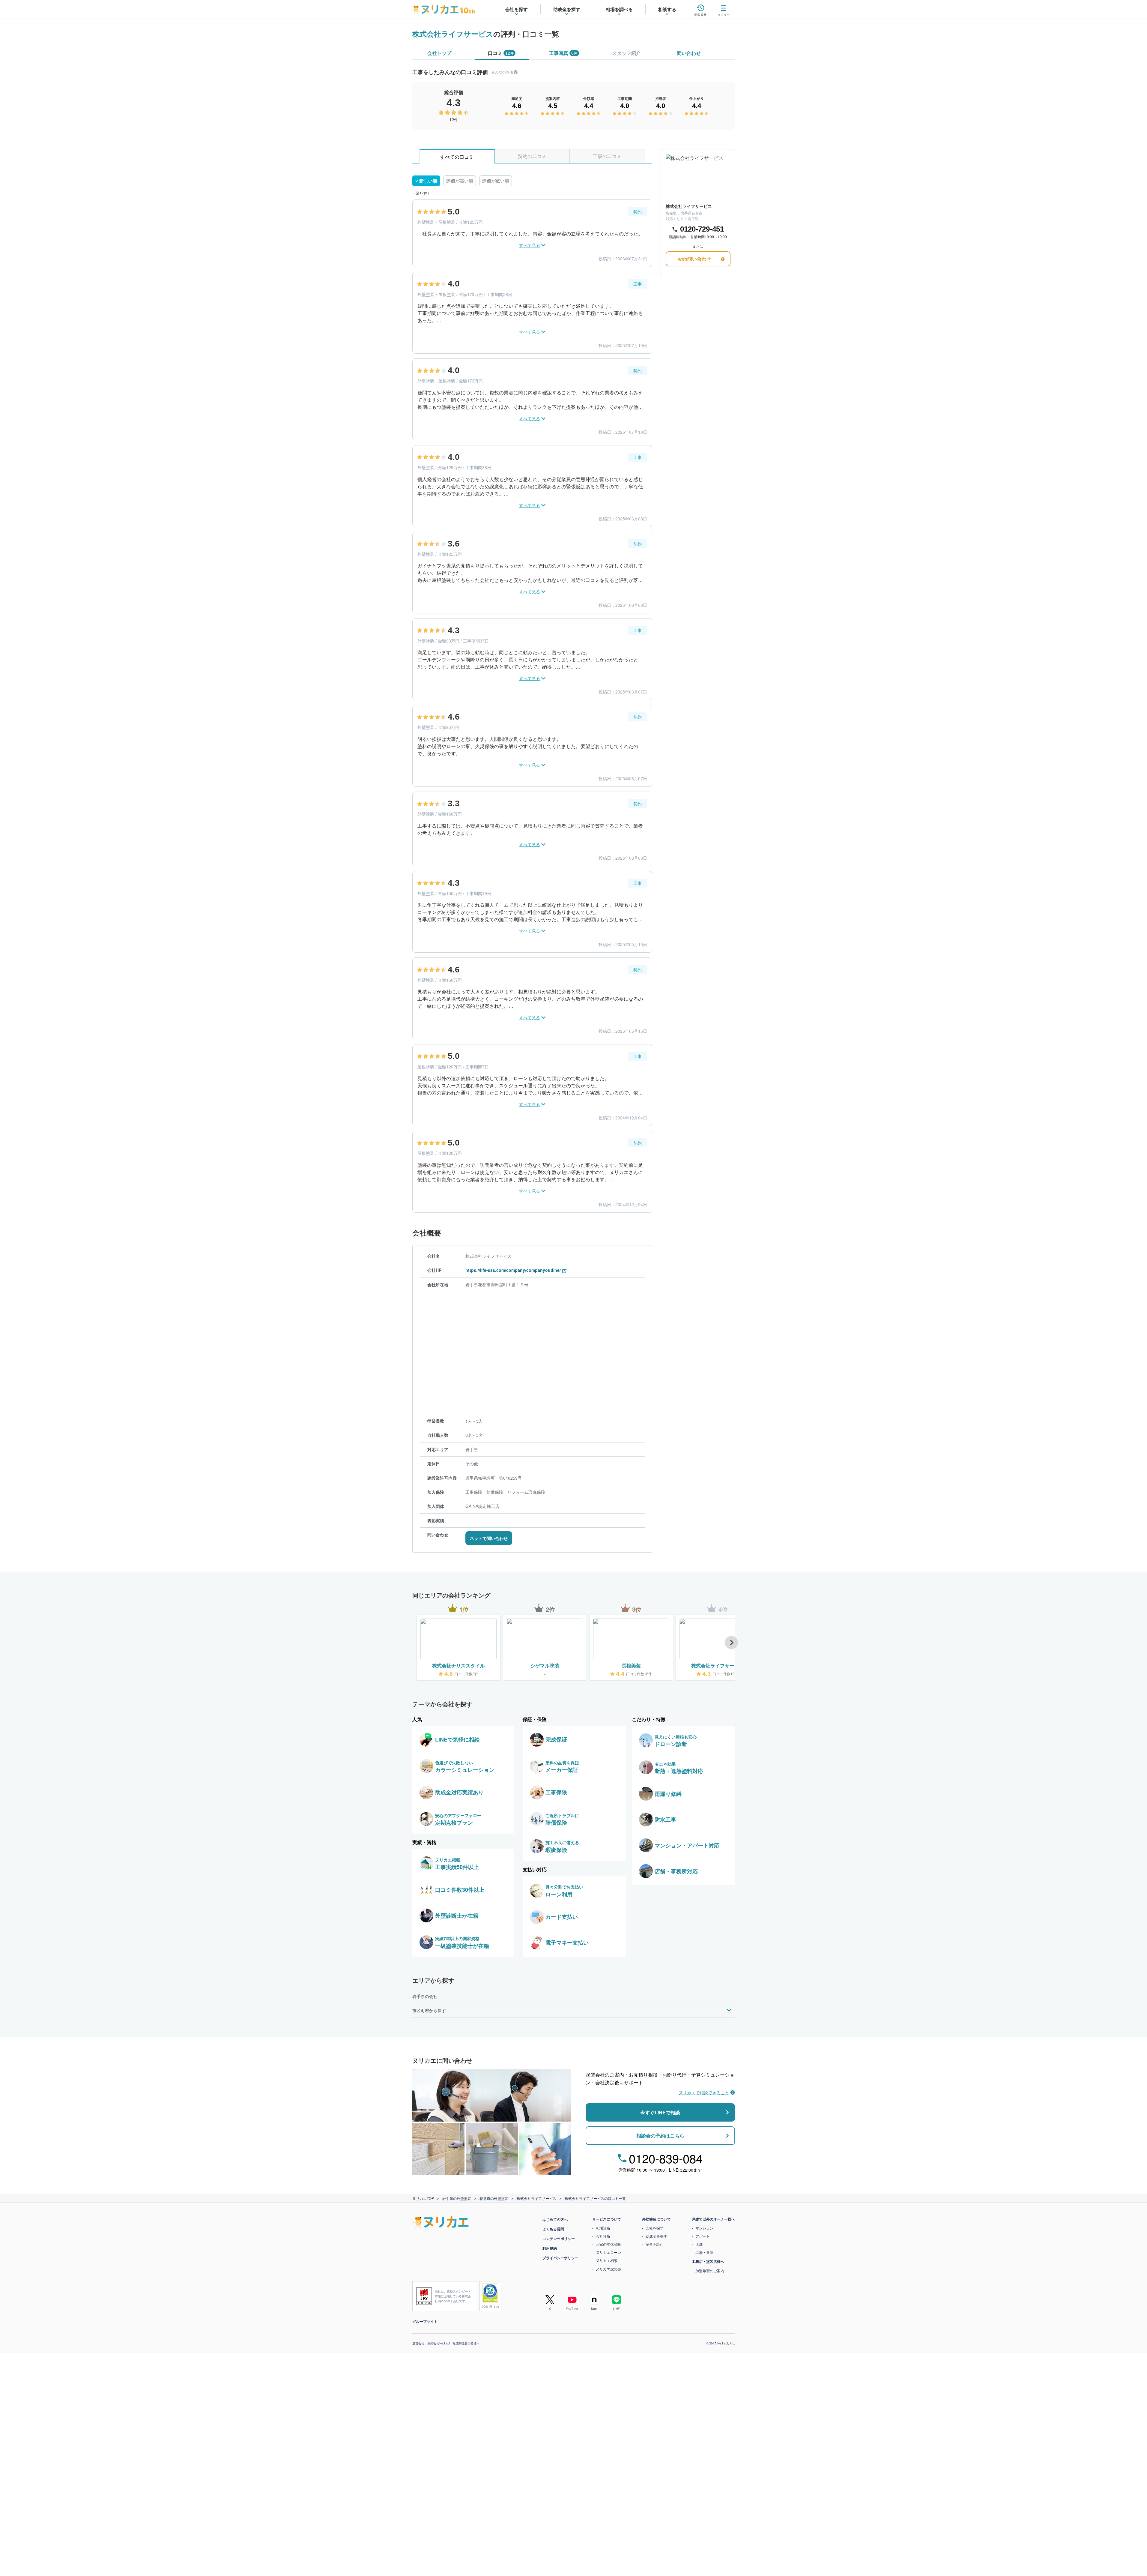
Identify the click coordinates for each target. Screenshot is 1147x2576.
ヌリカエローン (608, 2252)
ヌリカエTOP (423, 2198)
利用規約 (550, 2248)
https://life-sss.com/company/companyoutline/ (513, 1270)
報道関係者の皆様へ (466, 2343)
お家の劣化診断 (608, 2244)
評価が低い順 (496, 181)
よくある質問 (553, 2229)
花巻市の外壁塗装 (494, 2198)
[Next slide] (731, 1643)
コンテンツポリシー (559, 2239)
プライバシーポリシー (560, 2258)
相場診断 (603, 2228)
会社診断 (603, 2236)
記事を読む (655, 2244)
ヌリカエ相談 (607, 2260)
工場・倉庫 (704, 2252)
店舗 (699, 2244)
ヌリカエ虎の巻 (608, 2269)
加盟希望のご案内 (710, 2270)
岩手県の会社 (425, 1996)
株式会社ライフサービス (453, 34)
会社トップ (439, 53)
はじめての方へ (555, 2219)
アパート (703, 2236)
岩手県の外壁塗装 (457, 2198)
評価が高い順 (460, 181)
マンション (704, 2228)
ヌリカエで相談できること (704, 2092)
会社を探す (655, 2228)
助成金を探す (656, 2236)
